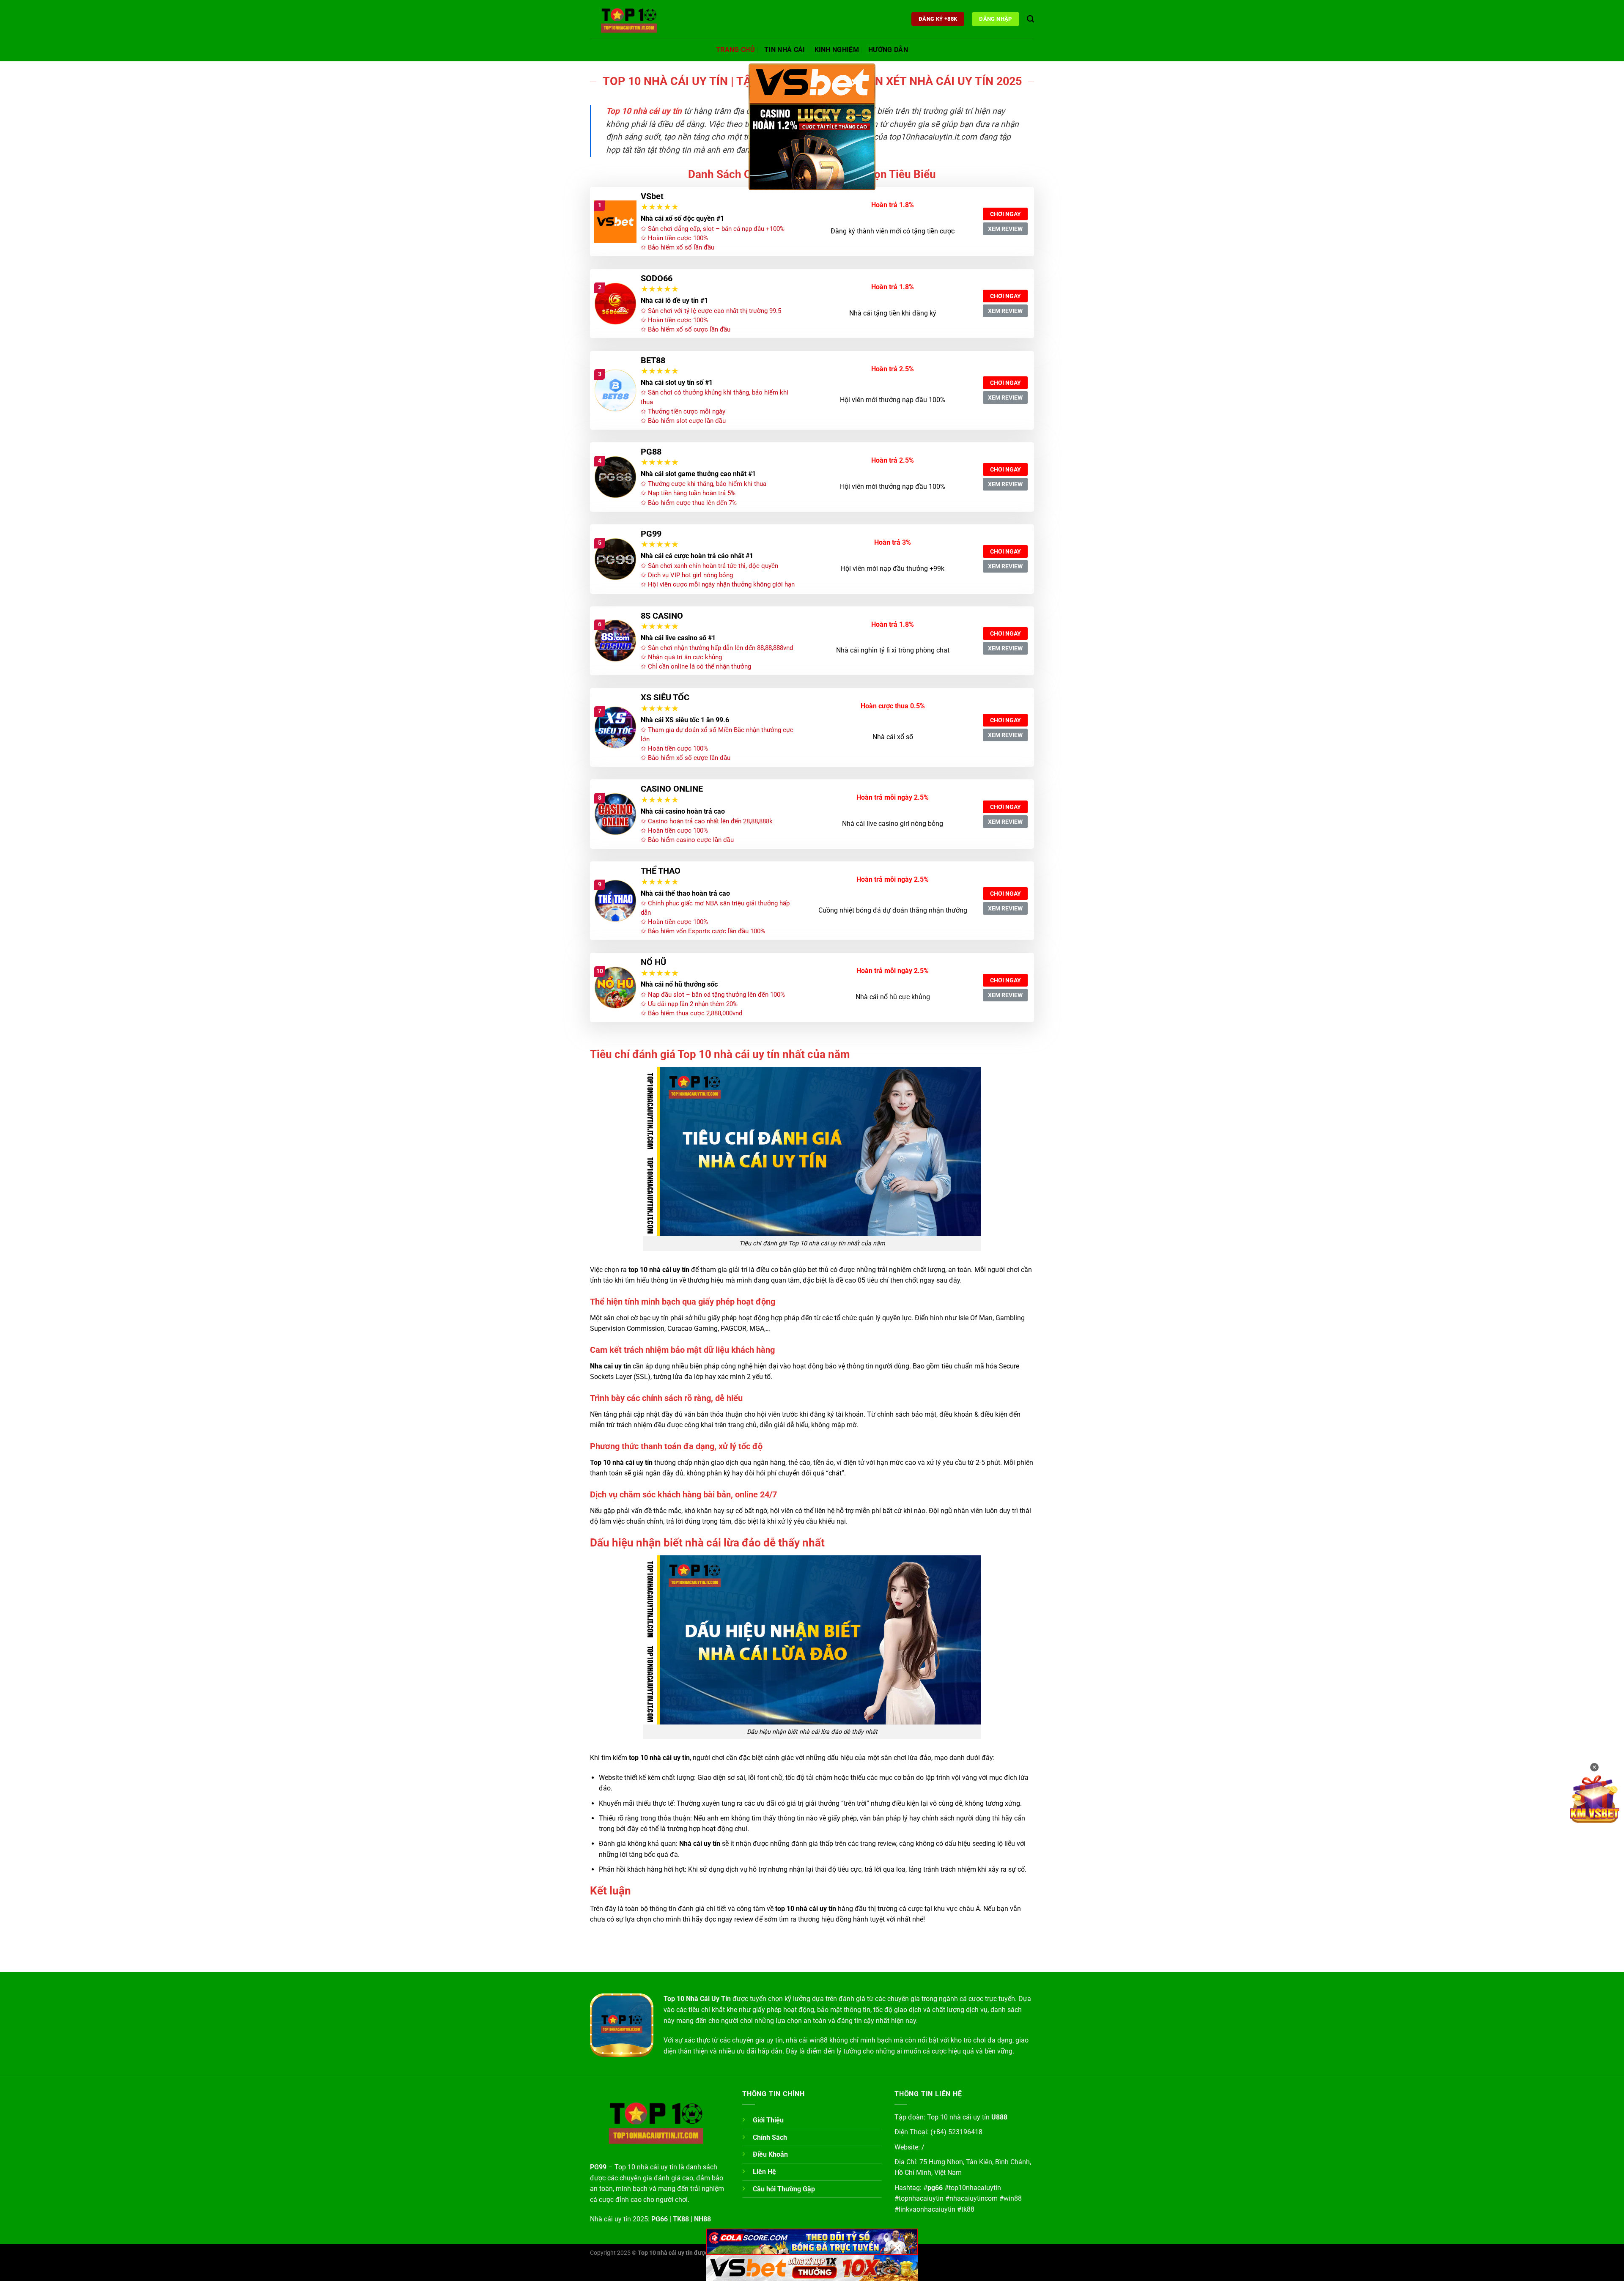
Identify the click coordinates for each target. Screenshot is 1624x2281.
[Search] (1030, 19)
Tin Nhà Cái (785, 50)
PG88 (651, 452)
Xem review (1005, 229)
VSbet (652, 196)
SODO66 (657, 278)
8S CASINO (662, 616)
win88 (1013, 2198)
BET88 (653, 360)
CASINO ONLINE (672, 789)
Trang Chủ (735, 50)
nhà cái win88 (807, 2040)
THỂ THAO (661, 871)
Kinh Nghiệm (837, 50)
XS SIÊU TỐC (665, 697)
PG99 (651, 534)
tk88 (968, 2209)
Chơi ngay (1005, 214)
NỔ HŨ (653, 962)
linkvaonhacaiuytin (927, 2209)
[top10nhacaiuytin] (632, 19)
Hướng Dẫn (888, 50)
